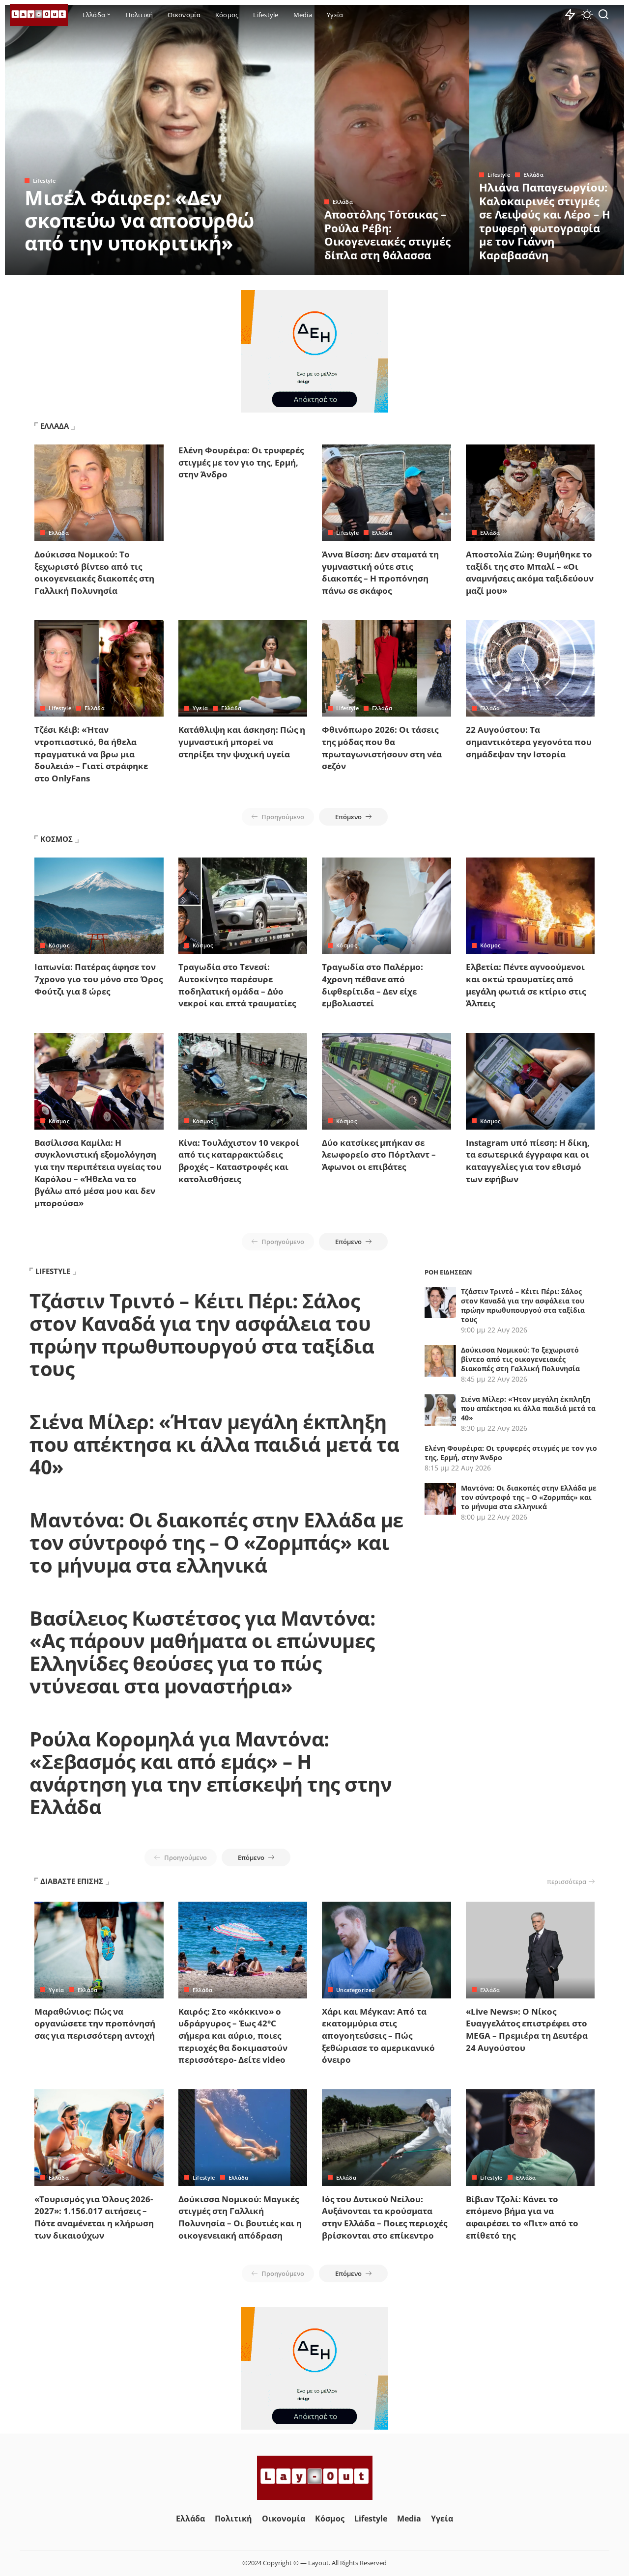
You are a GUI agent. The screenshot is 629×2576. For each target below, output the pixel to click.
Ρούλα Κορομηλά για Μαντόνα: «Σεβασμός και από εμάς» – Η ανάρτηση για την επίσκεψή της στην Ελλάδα (211, 1773)
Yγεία (200, 708)
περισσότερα (567, 1882)
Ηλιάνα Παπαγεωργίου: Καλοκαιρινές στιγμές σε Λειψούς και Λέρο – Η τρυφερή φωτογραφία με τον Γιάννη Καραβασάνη (545, 221)
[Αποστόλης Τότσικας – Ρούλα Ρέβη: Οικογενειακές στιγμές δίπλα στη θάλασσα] (392, 140)
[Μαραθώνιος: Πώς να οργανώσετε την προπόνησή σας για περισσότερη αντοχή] (99, 1950)
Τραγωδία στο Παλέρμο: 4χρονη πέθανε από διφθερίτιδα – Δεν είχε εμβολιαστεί (372, 985)
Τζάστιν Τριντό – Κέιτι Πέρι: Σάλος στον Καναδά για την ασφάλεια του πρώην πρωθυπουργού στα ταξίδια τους (202, 1335)
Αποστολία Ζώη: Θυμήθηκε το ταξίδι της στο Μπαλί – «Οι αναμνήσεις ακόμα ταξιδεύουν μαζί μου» (530, 572)
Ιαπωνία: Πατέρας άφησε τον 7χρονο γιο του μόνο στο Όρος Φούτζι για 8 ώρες (99, 979)
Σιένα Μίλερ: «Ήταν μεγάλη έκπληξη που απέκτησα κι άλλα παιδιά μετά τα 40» (214, 1444)
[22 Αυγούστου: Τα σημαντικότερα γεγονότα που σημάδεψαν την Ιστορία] (530, 668)
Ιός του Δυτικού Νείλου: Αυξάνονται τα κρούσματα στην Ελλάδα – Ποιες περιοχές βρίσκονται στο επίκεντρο (385, 2217)
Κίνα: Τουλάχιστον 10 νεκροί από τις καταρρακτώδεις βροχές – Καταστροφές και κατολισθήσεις (239, 1161)
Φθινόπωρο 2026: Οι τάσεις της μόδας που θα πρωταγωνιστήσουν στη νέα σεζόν (382, 748)
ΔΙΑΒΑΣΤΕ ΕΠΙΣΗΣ (72, 1881)
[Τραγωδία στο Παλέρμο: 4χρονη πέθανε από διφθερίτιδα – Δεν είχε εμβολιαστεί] (386, 906)
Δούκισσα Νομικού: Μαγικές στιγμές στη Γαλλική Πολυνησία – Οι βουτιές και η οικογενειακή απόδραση (240, 2217)
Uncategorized (356, 1990)
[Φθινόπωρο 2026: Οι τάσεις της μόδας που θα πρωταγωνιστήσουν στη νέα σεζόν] (386, 668)
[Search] (603, 15)
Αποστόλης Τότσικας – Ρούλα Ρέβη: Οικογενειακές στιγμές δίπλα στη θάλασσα (387, 235)
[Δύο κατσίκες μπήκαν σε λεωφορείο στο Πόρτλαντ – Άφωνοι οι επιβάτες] (386, 1081)
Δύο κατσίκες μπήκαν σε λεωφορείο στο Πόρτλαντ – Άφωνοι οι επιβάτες (379, 1155)
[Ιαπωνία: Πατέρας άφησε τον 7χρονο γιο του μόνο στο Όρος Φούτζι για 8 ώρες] (99, 906)
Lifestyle (44, 180)
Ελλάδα (343, 202)
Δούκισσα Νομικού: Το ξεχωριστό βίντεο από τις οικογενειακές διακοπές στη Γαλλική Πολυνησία (94, 572)
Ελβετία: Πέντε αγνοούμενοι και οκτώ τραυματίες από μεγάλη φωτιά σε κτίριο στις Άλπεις (526, 985)
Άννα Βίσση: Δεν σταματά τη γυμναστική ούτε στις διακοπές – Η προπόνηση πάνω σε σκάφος (380, 572)
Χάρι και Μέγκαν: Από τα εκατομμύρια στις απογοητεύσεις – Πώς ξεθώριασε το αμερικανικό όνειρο (378, 2036)
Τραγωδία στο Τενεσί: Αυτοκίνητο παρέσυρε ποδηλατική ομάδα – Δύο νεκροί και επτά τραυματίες (237, 985)
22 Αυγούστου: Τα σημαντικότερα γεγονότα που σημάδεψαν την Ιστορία (529, 742)
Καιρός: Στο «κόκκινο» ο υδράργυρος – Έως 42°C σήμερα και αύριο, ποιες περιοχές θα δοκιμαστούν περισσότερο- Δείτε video (233, 2036)
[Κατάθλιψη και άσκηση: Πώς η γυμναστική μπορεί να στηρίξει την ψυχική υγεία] (243, 668)
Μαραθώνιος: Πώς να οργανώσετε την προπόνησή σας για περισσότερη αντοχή (95, 2023)
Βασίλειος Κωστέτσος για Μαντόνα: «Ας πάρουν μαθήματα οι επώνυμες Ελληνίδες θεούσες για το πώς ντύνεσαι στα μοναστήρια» (202, 1652)
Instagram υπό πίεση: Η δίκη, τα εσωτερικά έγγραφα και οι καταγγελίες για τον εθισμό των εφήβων (528, 1161)
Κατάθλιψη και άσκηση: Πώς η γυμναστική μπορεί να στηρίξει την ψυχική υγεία (242, 742)
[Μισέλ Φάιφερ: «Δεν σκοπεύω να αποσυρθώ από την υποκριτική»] (160, 140)
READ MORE (268, 266)
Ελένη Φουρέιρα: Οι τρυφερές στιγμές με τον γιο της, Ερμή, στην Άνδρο (241, 462)
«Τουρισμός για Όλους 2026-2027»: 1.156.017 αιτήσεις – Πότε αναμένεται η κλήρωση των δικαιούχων (94, 2217)
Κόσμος (59, 945)
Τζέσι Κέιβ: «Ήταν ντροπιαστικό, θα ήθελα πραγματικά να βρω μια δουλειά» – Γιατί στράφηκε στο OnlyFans (91, 754)
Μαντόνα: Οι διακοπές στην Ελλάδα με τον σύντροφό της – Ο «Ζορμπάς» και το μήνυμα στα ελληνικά (216, 1542)
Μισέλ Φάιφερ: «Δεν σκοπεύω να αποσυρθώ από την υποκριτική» (140, 220)
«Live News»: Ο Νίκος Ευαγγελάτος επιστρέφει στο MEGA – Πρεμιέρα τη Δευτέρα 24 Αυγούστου (527, 2030)
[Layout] (39, 15)
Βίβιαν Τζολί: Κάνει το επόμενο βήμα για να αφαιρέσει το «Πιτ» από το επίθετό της (522, 2217)
